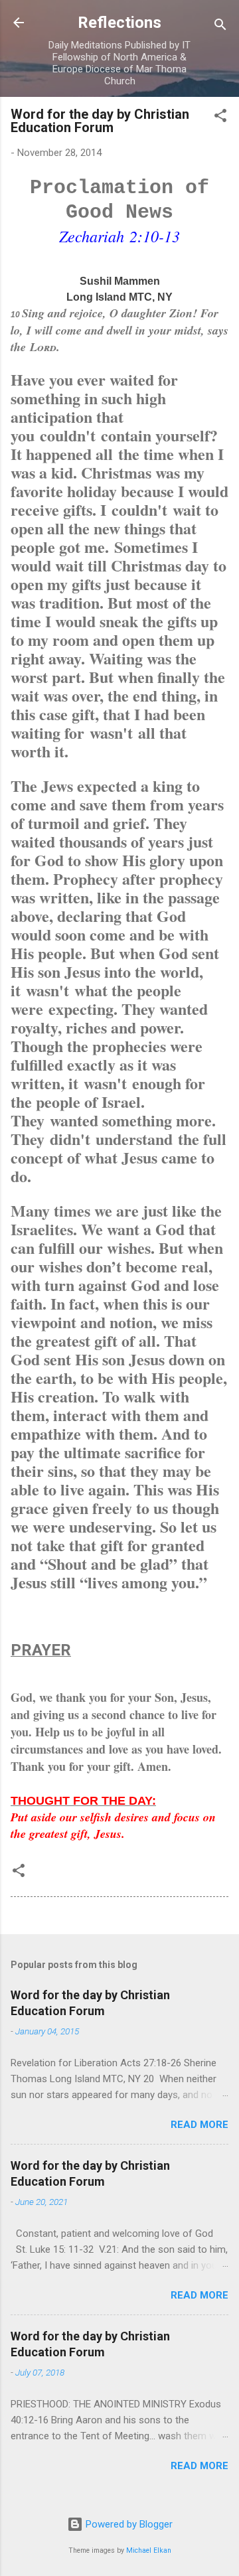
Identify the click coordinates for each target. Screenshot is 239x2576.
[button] (220, 118)
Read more (199, 2125)
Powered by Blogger (128, 2524)
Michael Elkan (149, 2550)
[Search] (220, 27)
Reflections (119, 23)
